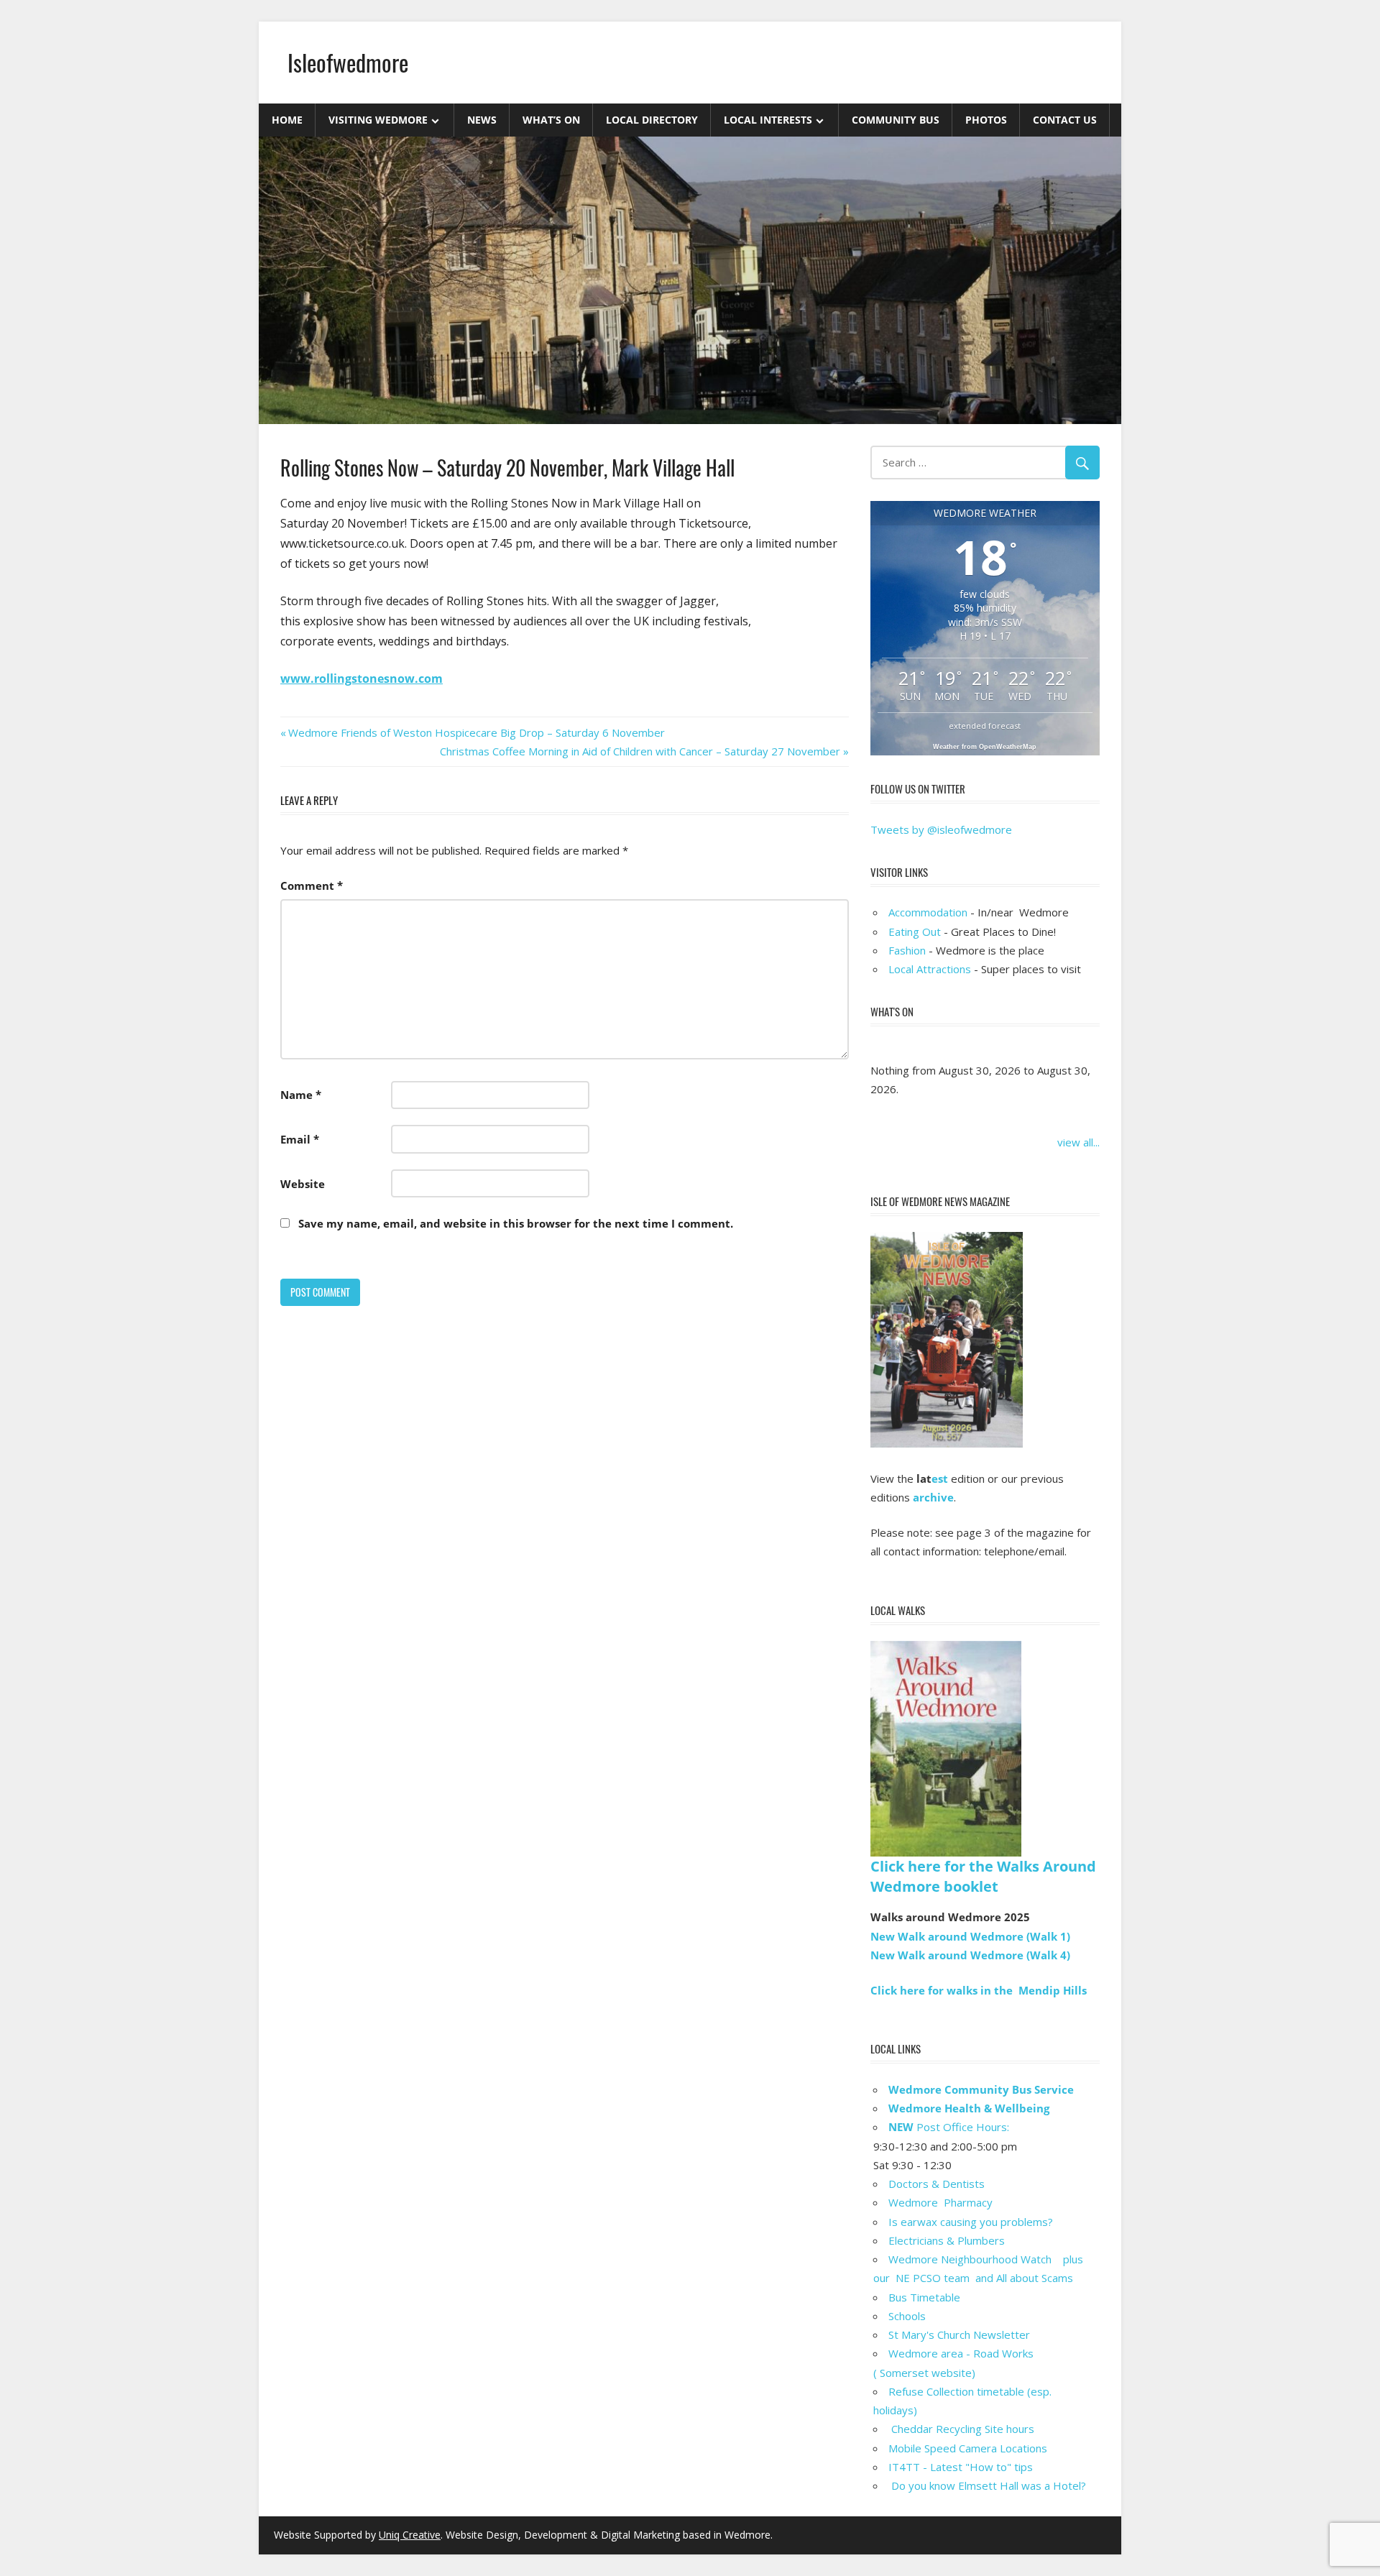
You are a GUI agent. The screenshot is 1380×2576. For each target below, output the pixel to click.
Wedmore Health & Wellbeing (969, 2108)
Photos (986, 120)
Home (287, 120)
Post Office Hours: (949, 2127)
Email (300, 1139)
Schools (907, 2316)
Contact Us (1065, 120)
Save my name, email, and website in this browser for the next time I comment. (516, 1223)
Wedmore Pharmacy (940, 2202)
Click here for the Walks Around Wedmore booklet (983, 1876)
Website (303, 1184)
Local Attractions (930, 969)
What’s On (551, 120)
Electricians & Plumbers (947, 2240)
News (482, 120)
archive (933, 1497)
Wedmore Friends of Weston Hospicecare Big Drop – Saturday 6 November (476, 732)
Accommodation (928, 912)
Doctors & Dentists (937, 2184)
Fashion (907, 950)
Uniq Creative (410, 2535)
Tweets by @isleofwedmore (941, 829)
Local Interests (768, 120)
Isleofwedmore (348, 62)
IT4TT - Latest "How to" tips (961, 2467)
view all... (1078, 1142)
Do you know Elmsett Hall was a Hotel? (987, 2485)
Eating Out (915, 931)
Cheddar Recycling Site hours (970, 2429)
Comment (312, 885)
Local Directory (652, 120)
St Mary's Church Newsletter (959, 2334)
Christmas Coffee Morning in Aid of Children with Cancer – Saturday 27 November (640, 751)
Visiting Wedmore (378, 120)
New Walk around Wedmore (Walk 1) (970, 1936)
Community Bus (896, 120)
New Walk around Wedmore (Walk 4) (970, 1955)
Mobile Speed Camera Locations (968, 2448)
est (940, 1478)
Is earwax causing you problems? (971, 2222)
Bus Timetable (924, 2297)
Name (301, 1095)
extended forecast (985, 726)
